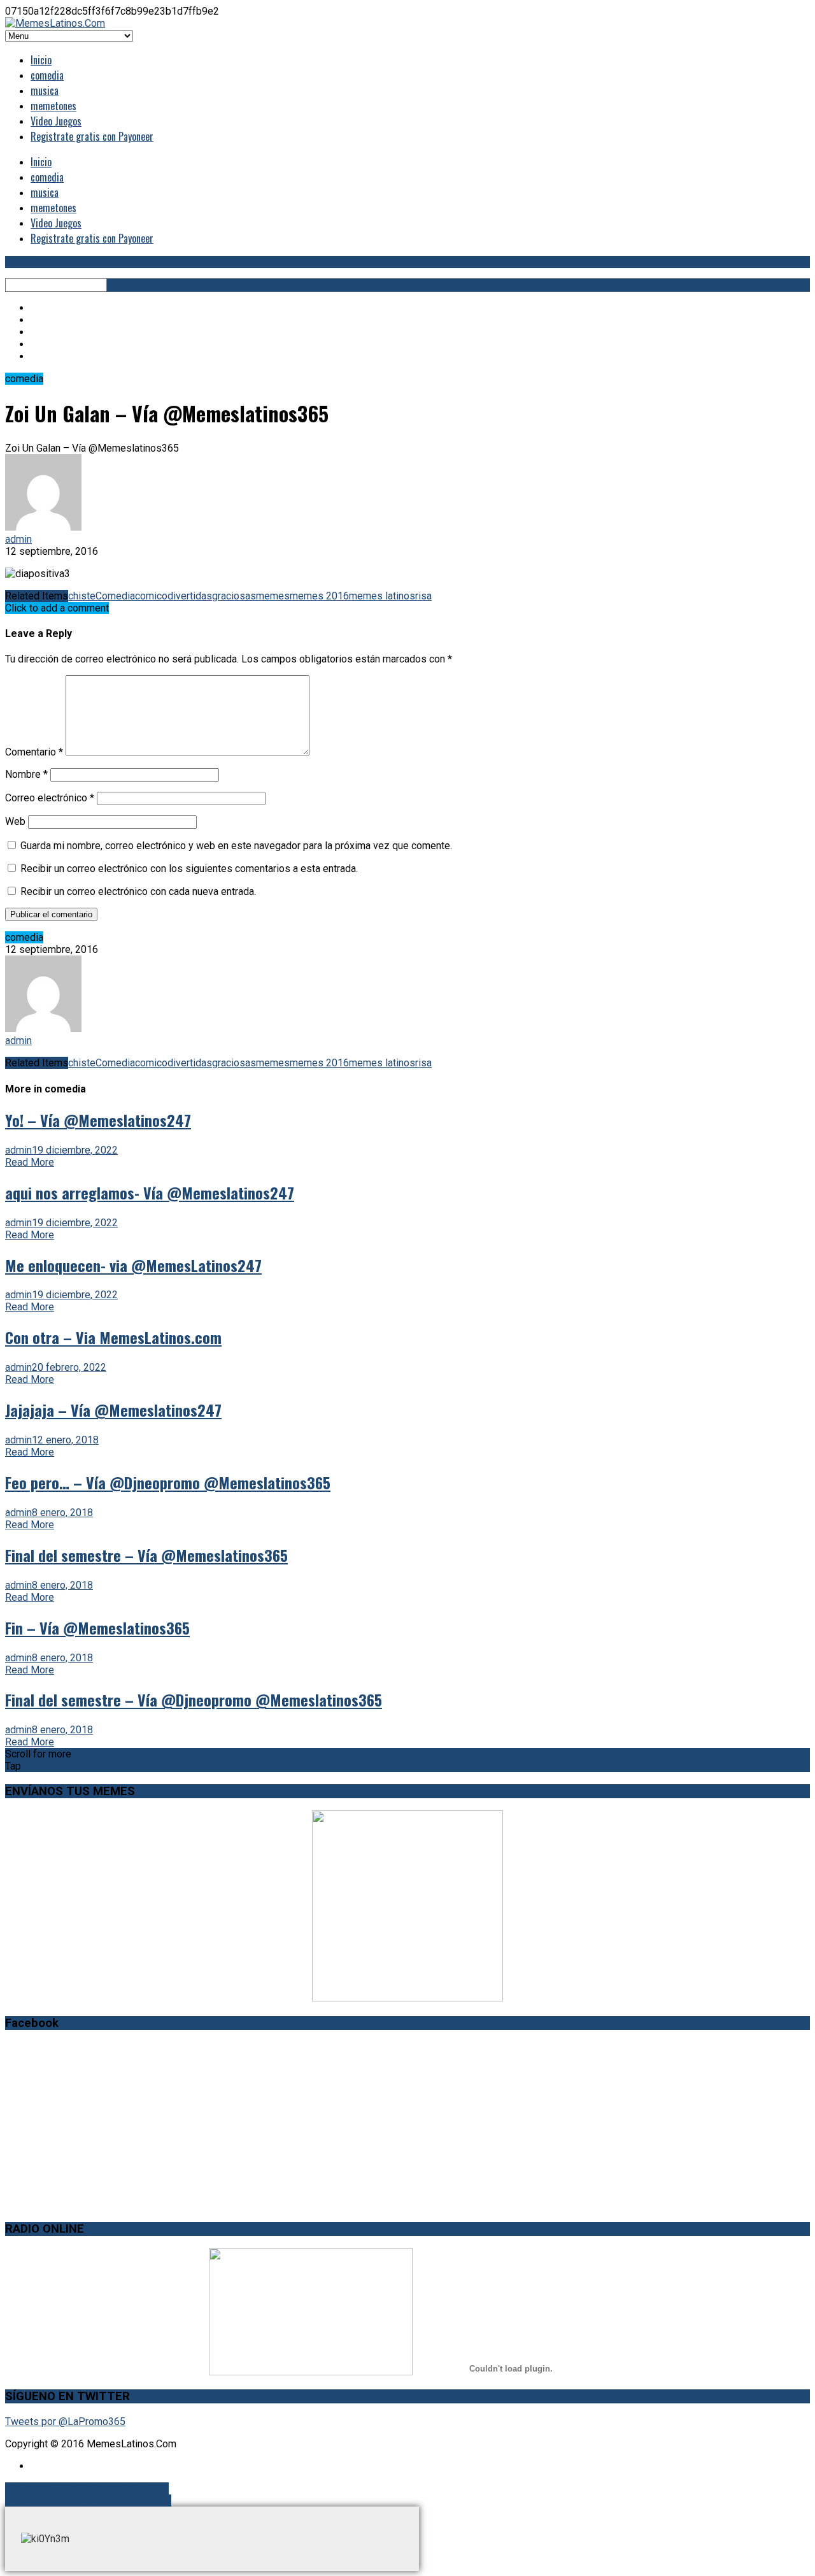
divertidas (190, 596)
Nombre (26, 774)
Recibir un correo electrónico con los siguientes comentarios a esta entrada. (189, 869)
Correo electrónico (50, 798)
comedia (47, 75)
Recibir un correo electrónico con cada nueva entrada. (138, 891)
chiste (82, 596)
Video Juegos (56, 121)
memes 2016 (319, 596)
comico (151, 596)
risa (423, 596)
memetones (53, 106)
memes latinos (382, 596)
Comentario (34, 752)
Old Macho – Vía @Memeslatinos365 (88, 2501)
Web (15, 821)
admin (18, 539)
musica (45, 90)
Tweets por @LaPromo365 (65, 2422)
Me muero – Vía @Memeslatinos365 (87, 2488)
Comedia (115, 596)
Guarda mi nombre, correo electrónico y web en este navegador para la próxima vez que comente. (236, 846)
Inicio (41, 60)
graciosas (234, 596)
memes (273, 596)
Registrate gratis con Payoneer (92, 136)
